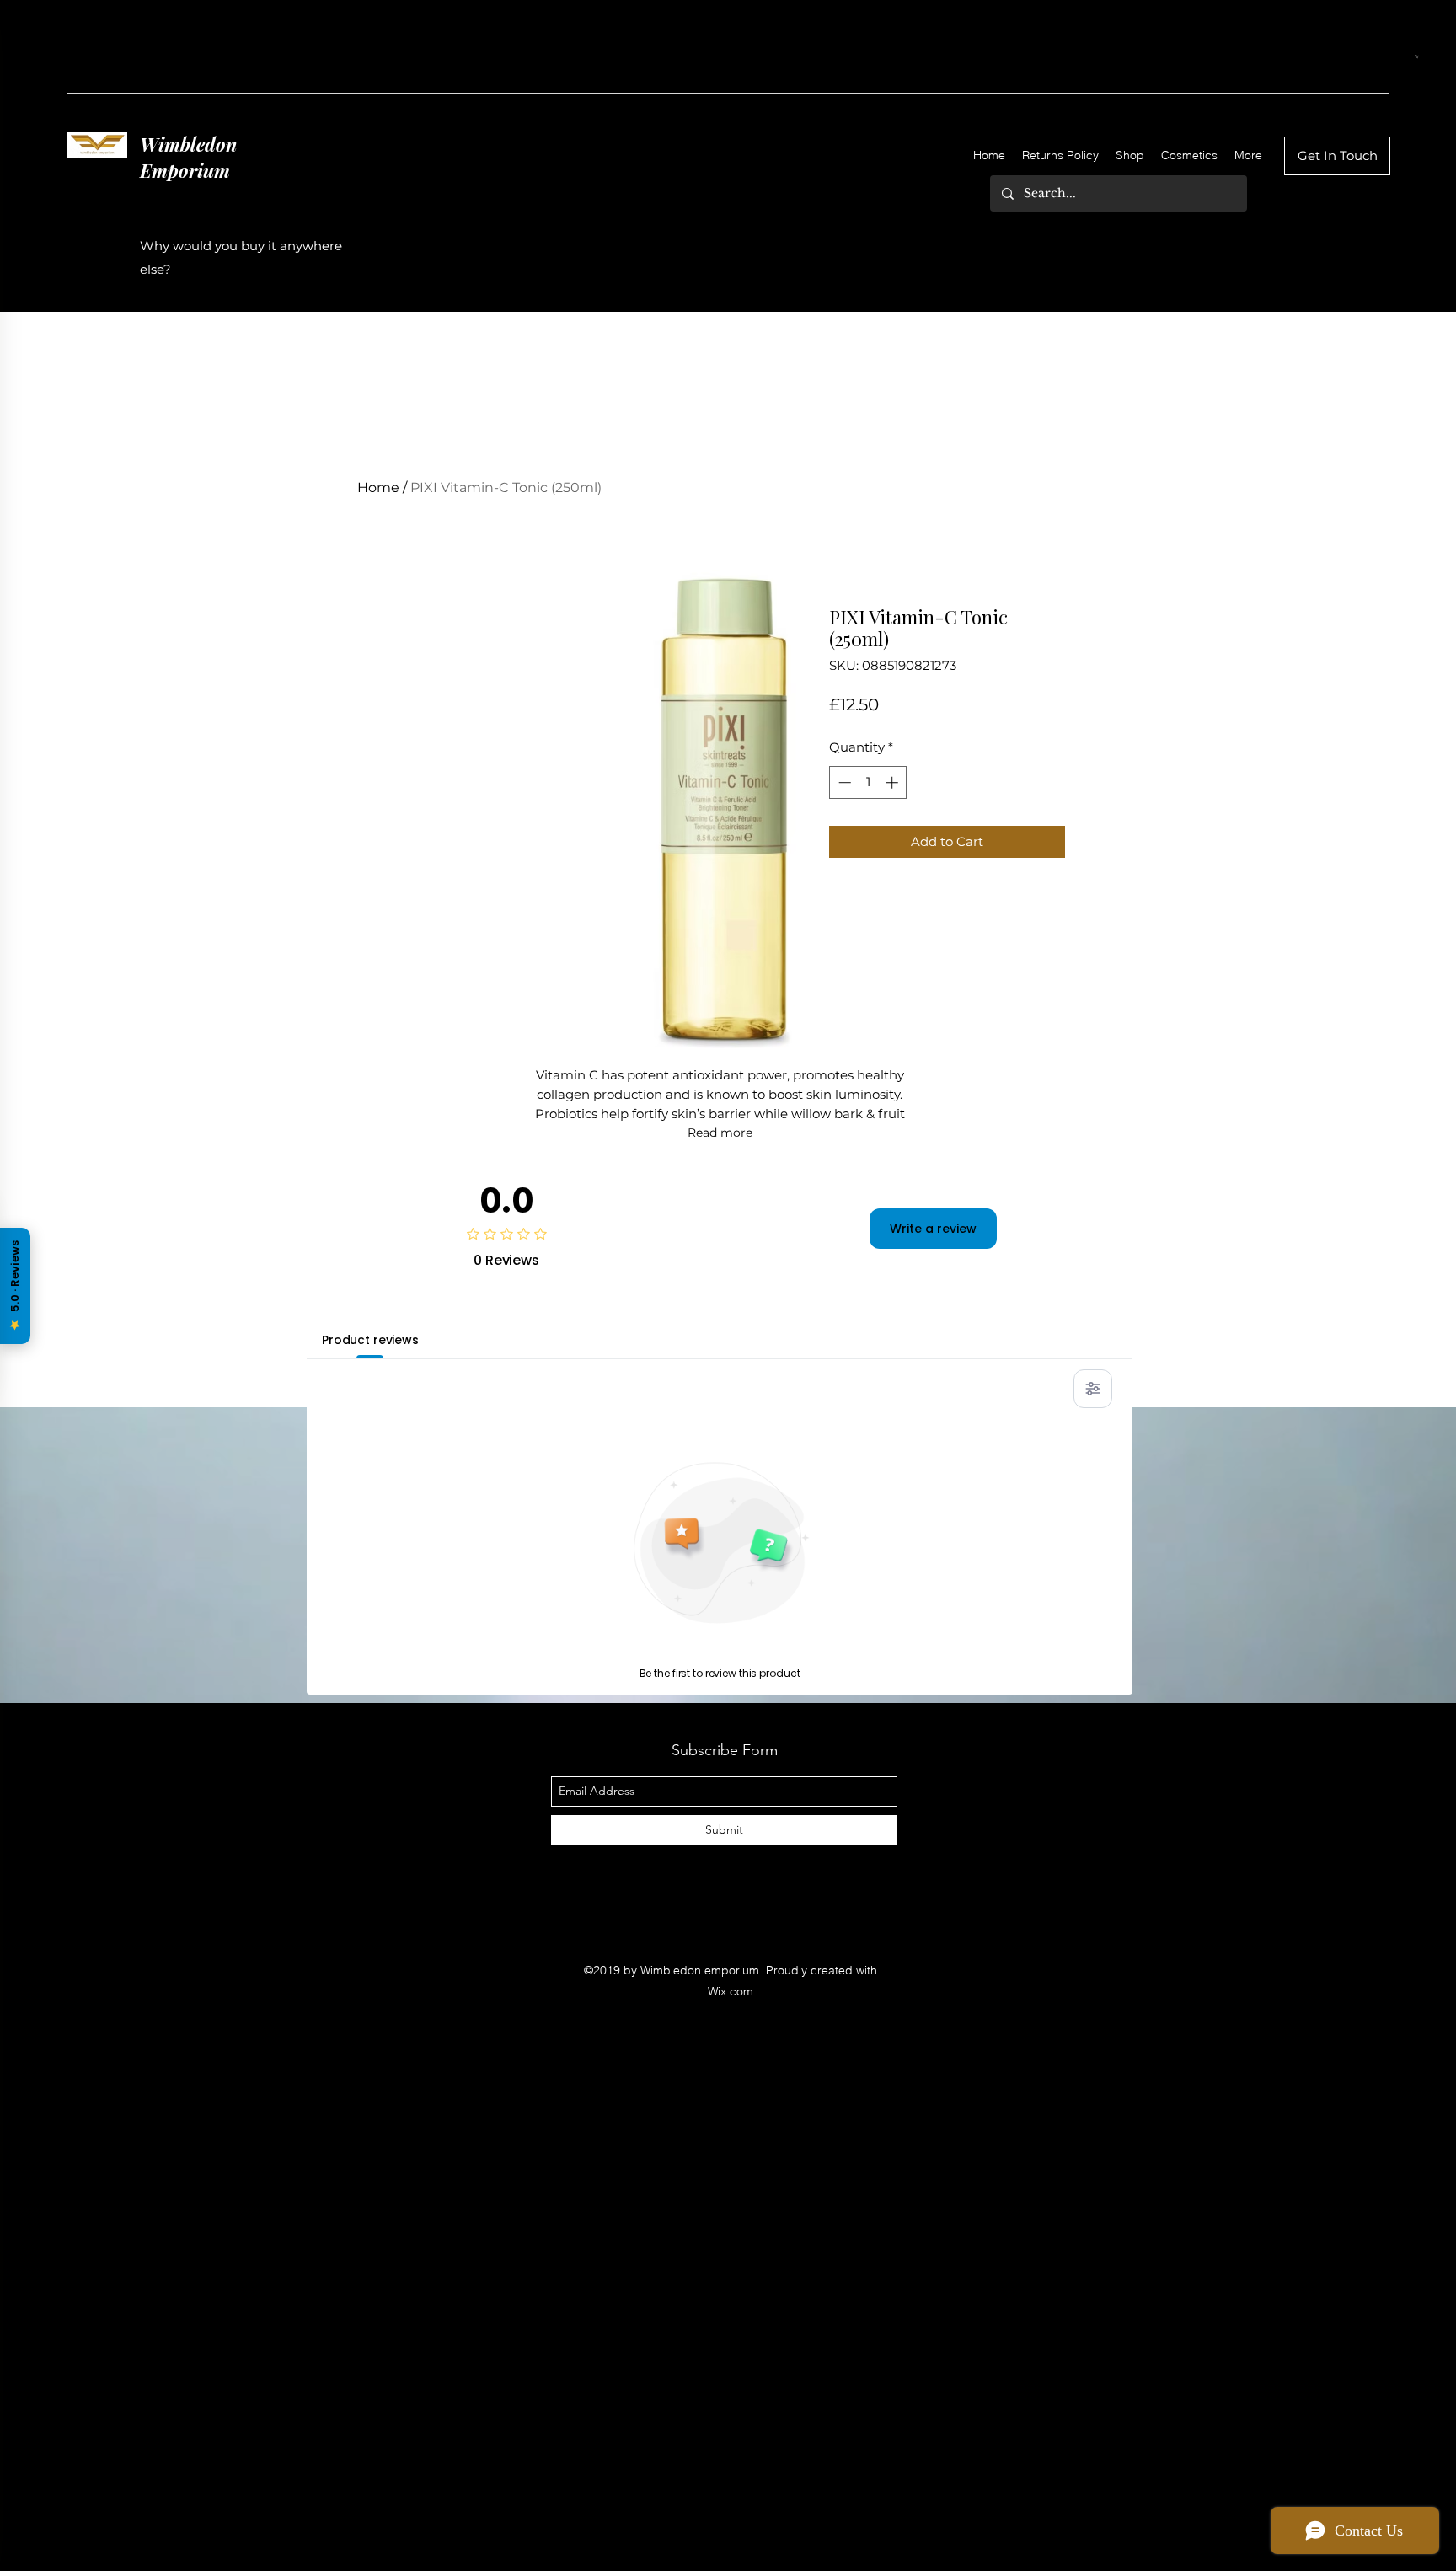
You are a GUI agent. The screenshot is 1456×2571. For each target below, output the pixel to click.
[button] (1417, 56)
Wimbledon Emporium (188, 157)
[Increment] (894, 782)
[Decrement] (843, 782)
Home (378, 487)
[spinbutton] (868, 782)
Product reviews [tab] (370, 1340)
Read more (720, 1133)
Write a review (933, 1229)
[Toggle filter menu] (1093, 1389)
